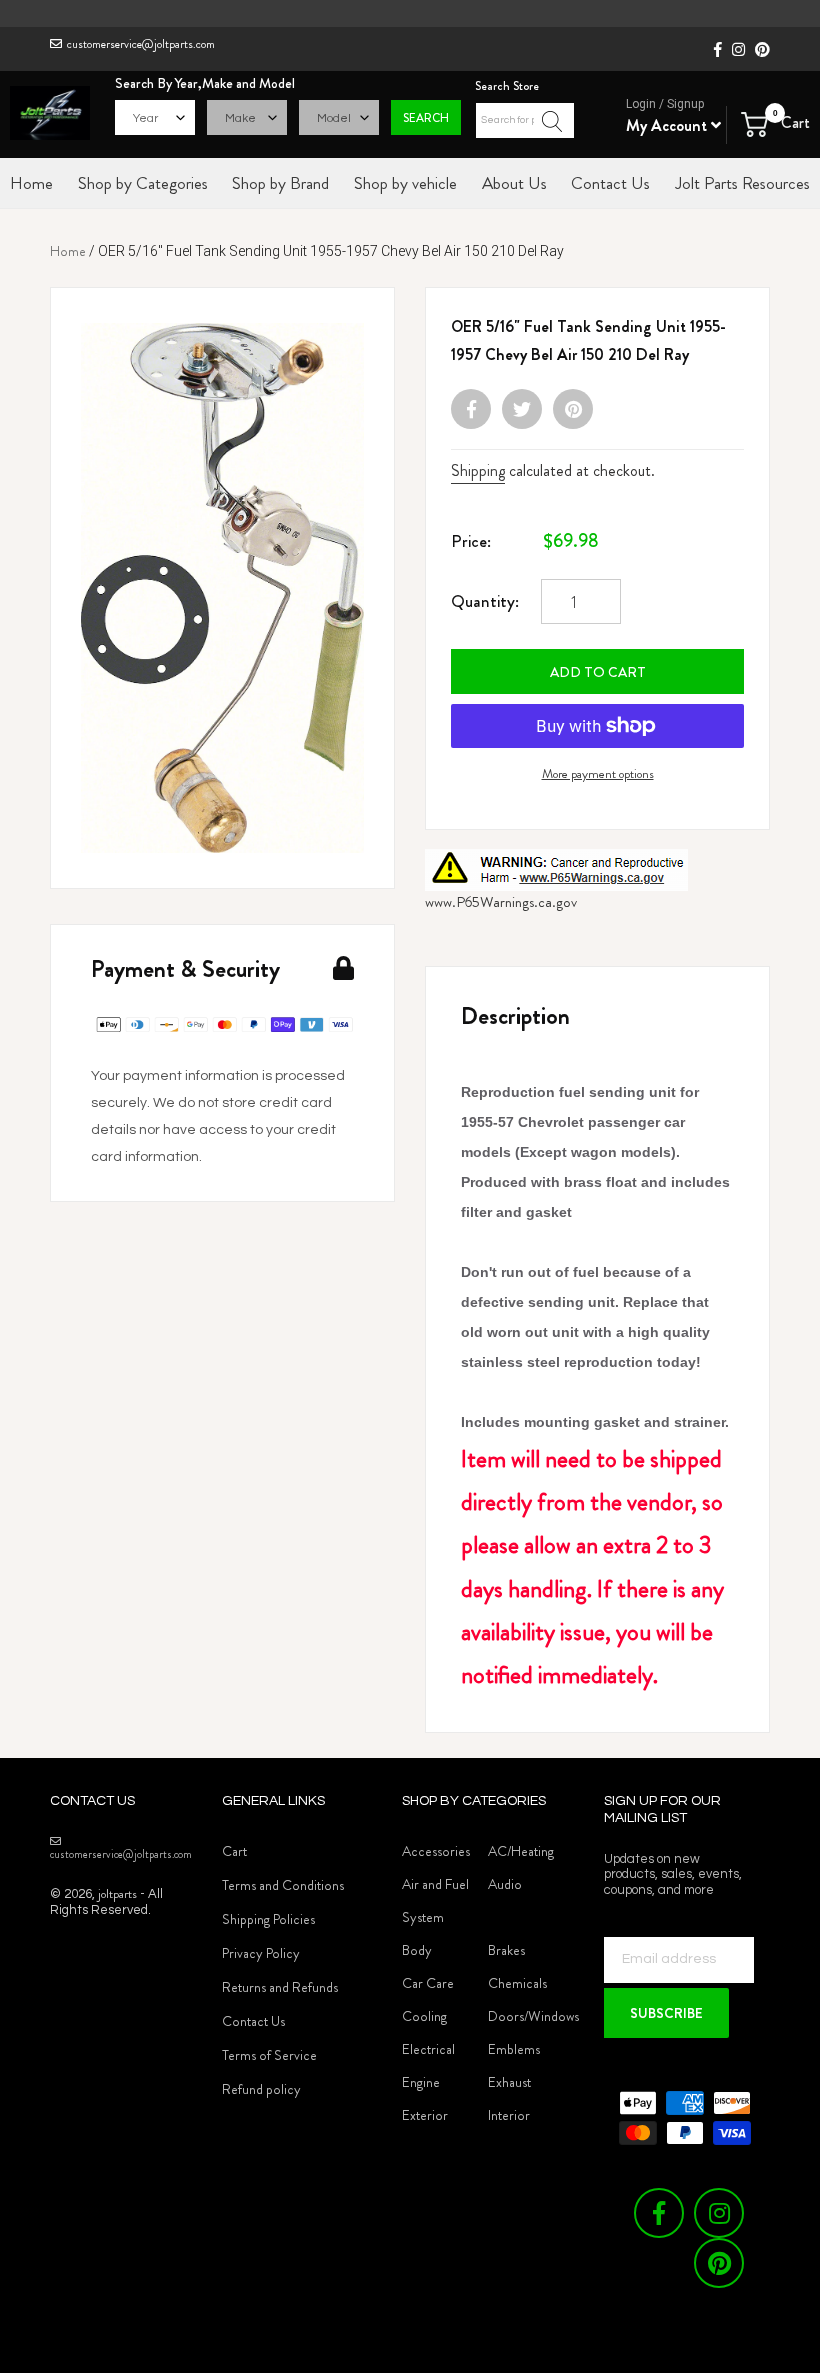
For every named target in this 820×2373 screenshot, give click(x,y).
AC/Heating (521, 1851)
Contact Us (253, 2021)
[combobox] (525, 120)
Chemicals (517, 1983)
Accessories (436, 1851)
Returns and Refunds (280, 1987)
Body (417, 1950)
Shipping (478, 470)
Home (68, 251)
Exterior (425, 2115)
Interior (509, 2115)
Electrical (428, 2049)
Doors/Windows (533, 2016)
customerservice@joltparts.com (141, 44)
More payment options (598, 773)
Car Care (428, 1983)
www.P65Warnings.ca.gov (501, 902)
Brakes (506, 1950)
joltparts (117, 1893)
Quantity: (485, 601)
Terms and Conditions (283, 1885)
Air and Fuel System (435, 1900)
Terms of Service (269, 2055)
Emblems (514, 2049)
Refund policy (261, 2089)
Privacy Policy (261, 1953)
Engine (421, 2082)
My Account (668, 125)
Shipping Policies (268, 1919)
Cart (234, 1851)
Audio (505, 1884)
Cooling (424, 2016)
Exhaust (509, 2082)
